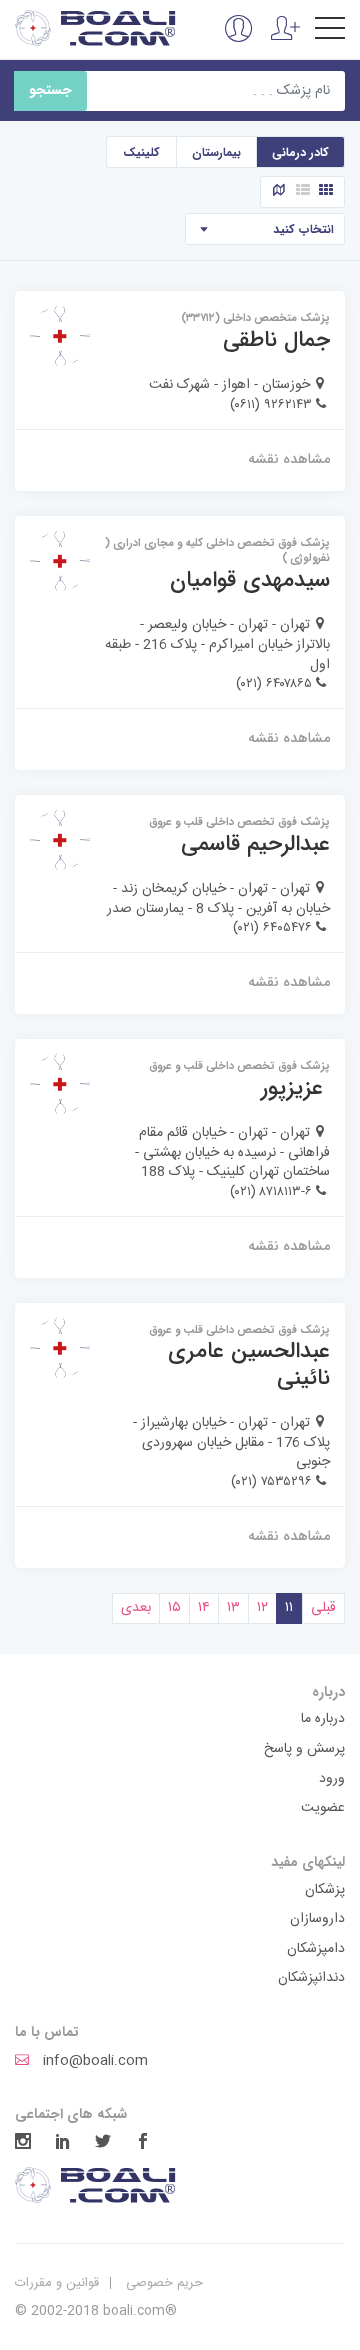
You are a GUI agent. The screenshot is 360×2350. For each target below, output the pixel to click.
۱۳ (233, 1608)
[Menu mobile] (330, 32)
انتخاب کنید (303, 229)
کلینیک (141, 152)
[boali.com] (96, 28)
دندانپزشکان (311, 1979)
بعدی (136, 1608)
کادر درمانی (300, 152)
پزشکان (325, 1891)
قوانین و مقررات (57, 2283)
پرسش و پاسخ (304, 1750)
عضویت (323, 1809)
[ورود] (239, 40)
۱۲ (262, 1608)
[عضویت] (285, 40)
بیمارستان (216, 152)
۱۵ (174, 1608)
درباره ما (323, 1720)
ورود (332, 1780)
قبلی (323, 1608)
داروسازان (317, 1920)
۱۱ (289, 1608)
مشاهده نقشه (289, 459)
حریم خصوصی (164, 2283)
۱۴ (204, 1608)
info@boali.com (93, 2061)
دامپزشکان (316, 1950)
